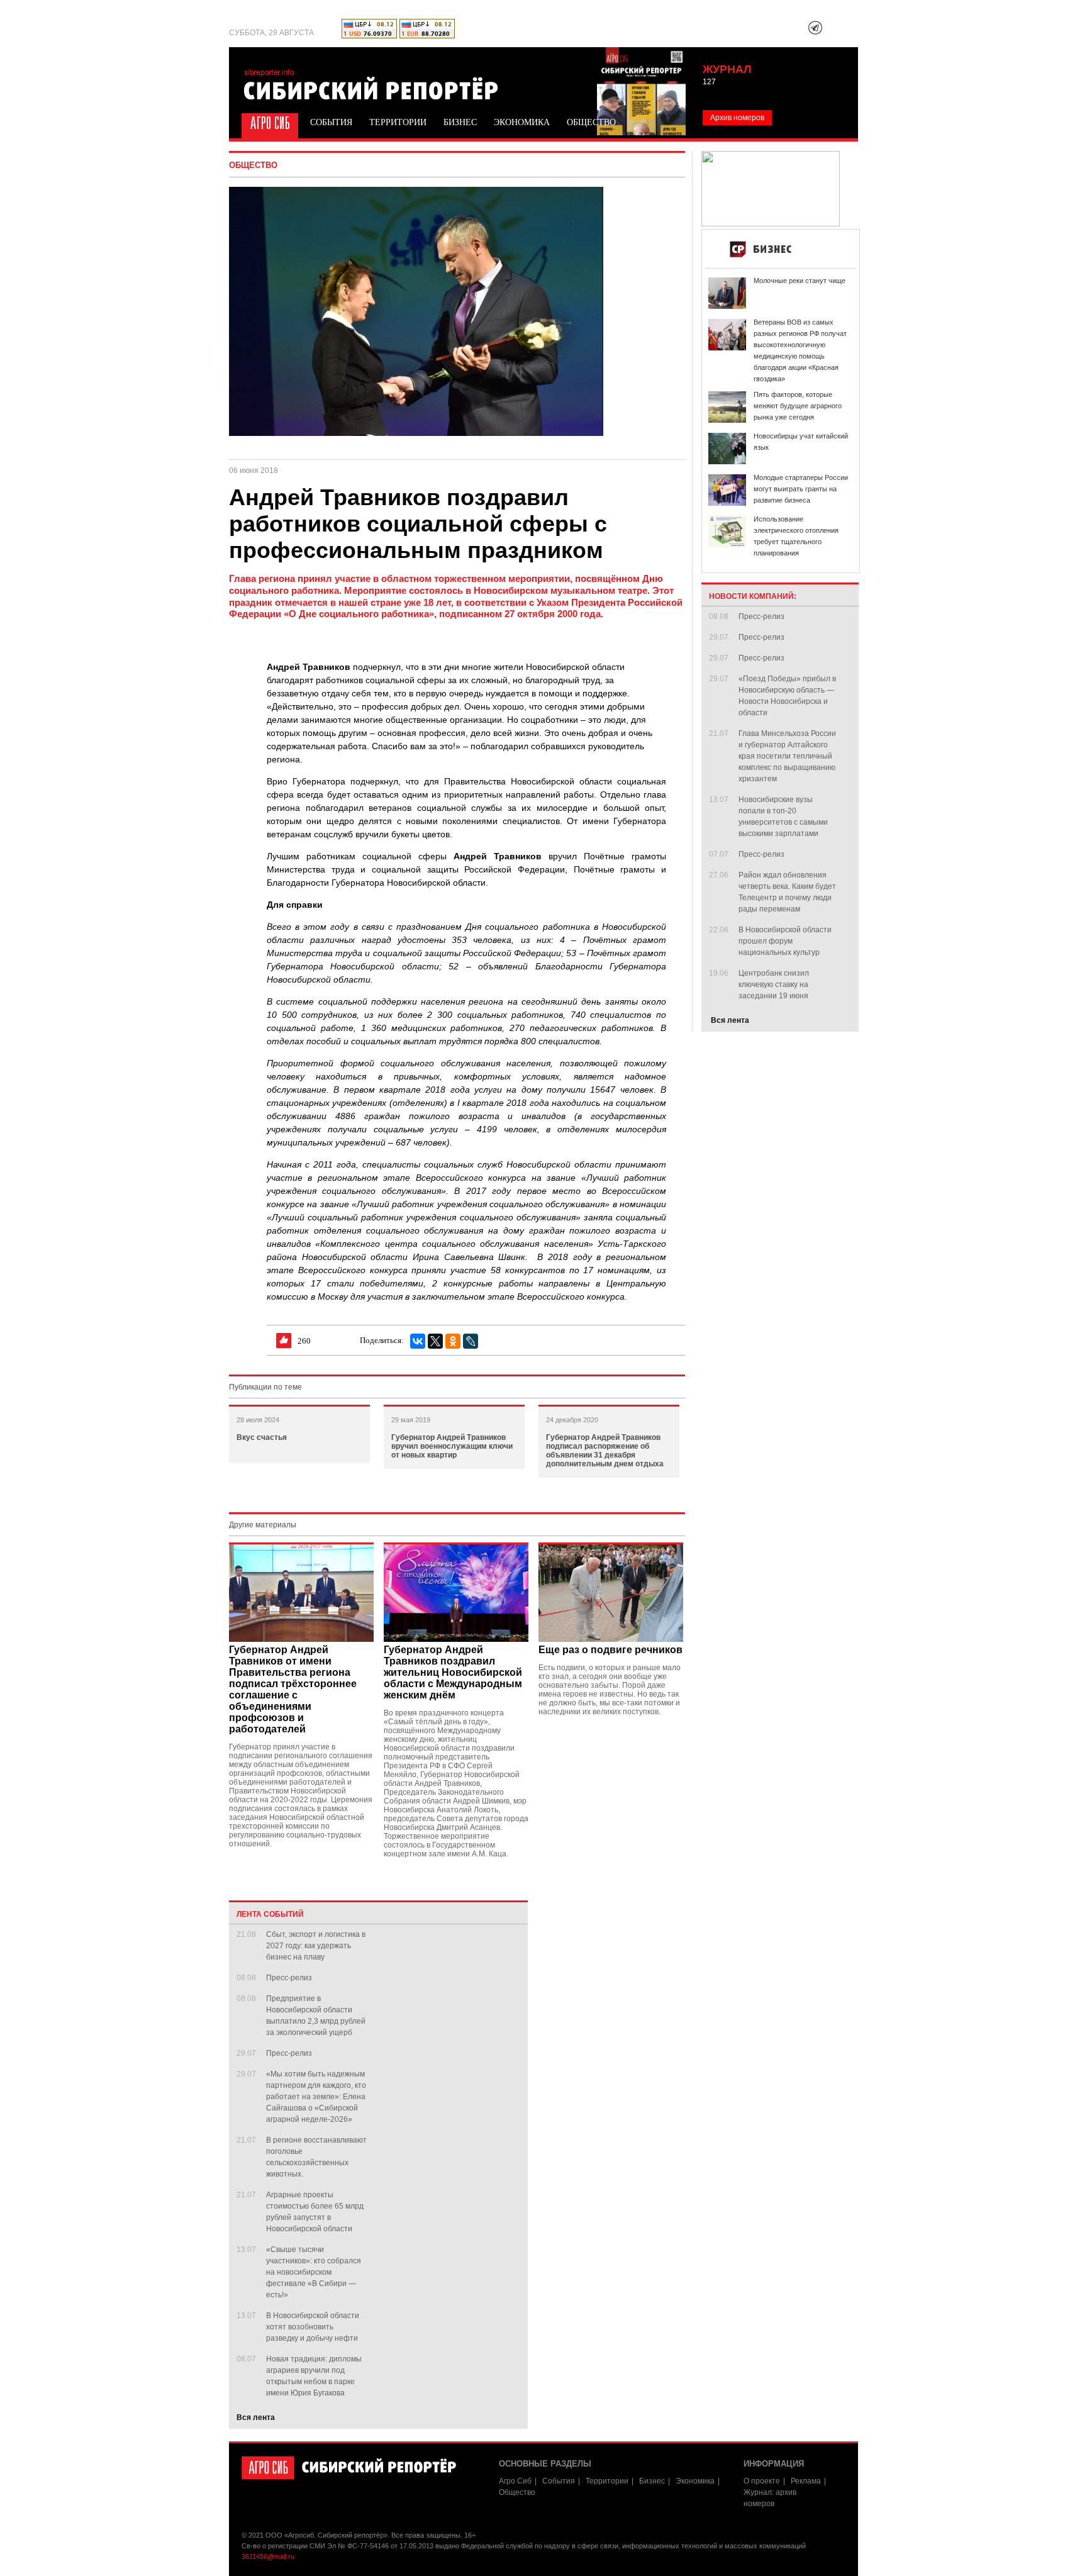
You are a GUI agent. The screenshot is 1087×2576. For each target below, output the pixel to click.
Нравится (284, 1341)
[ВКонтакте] (418, 1341)
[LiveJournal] (471, 1341)
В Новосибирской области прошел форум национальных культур (785, 941)
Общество (591, 122)
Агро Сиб (268, 122)
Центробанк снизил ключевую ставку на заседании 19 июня (774, 984)
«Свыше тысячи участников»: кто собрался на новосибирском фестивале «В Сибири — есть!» (314, 2272)
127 (709, 82)
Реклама (806, 2481)
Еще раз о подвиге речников (610, 1650)
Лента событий (270, 1914)
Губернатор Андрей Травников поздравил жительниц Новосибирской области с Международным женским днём (453, 1672)
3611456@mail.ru (268, 2556)
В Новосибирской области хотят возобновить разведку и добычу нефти (313, 2327)
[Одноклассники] (453, 1341)
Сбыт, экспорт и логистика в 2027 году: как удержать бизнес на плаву (316, 1946)
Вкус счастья (262, 1437)
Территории (398, 122)
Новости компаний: (753, 596)
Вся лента (256, 2417)
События (331, 122)
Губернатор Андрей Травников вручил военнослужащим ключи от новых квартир (452, 1446)
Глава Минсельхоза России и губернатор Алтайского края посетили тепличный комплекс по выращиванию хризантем (787, 756)
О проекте (762, 2481)
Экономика (522, 122)
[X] (435, 1341)
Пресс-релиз (289, 1978)
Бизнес (460, 122)
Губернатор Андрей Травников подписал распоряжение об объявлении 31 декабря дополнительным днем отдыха (605, 1451)
